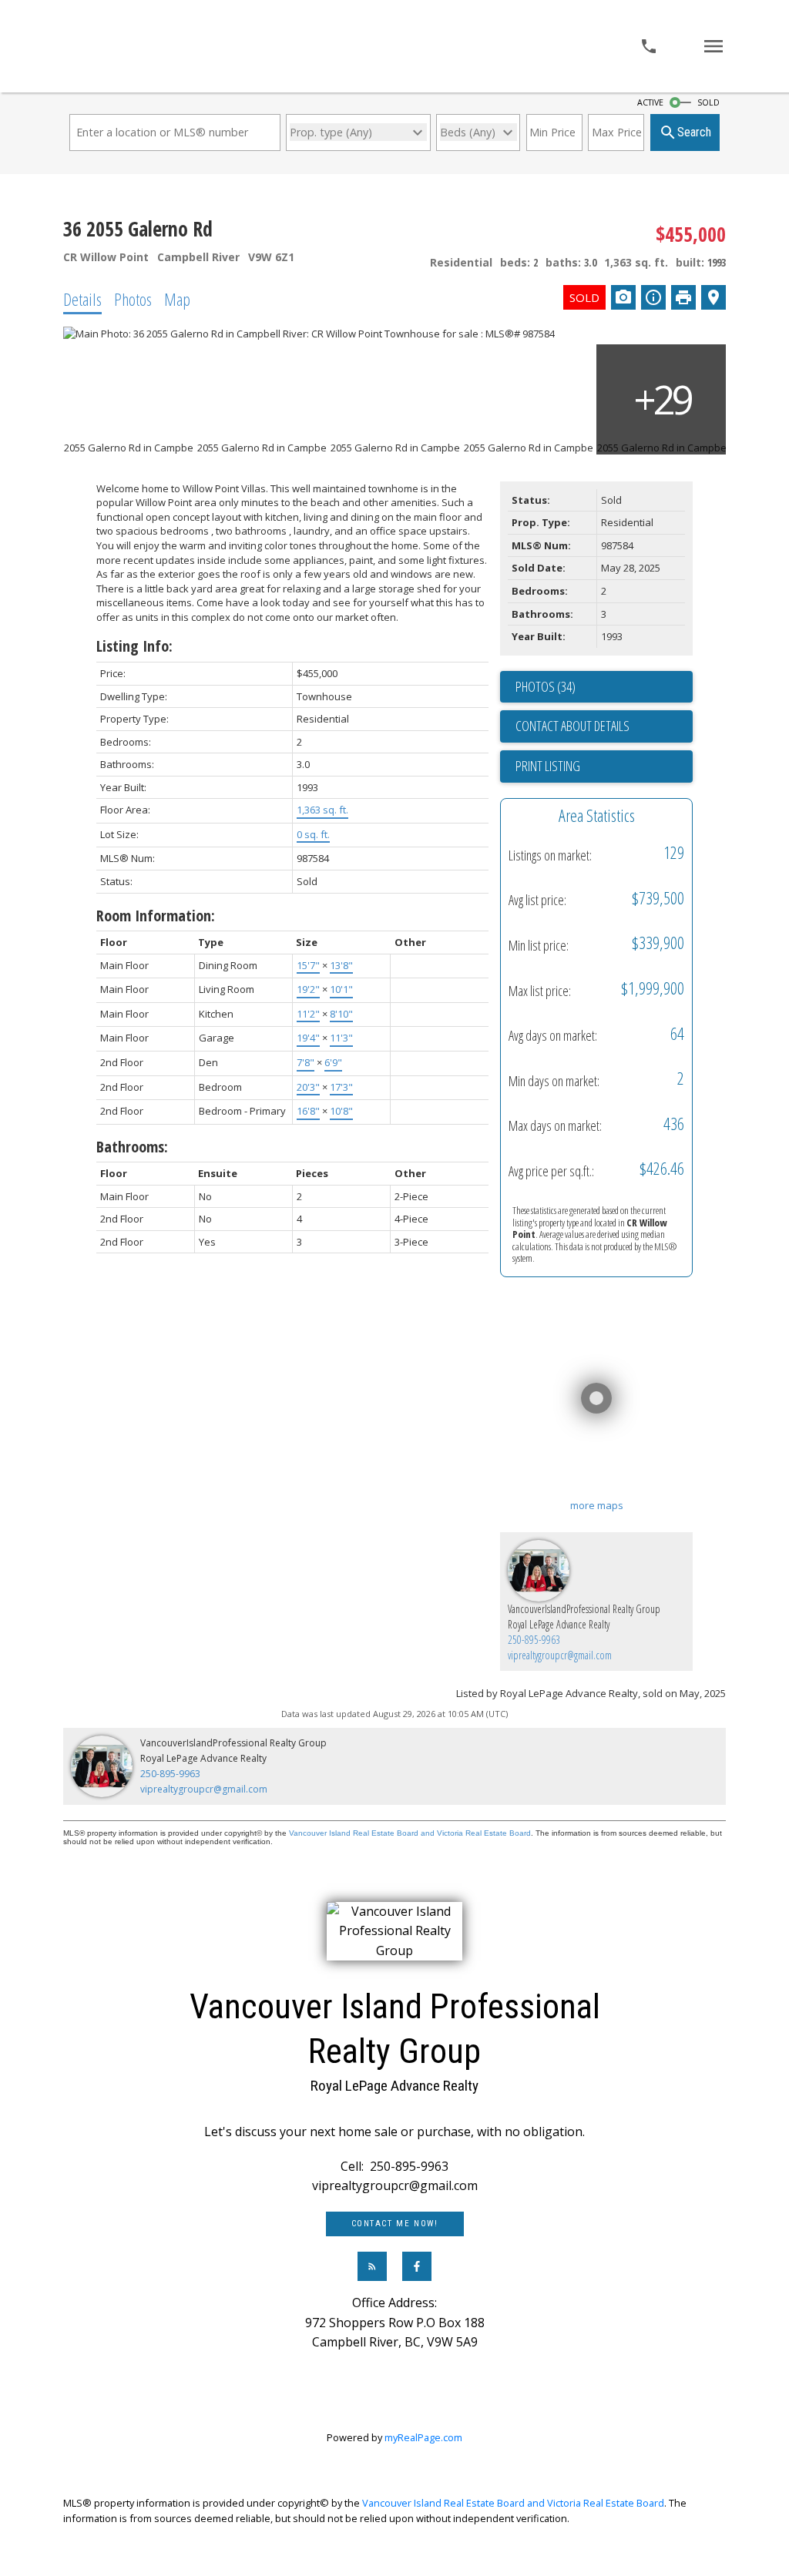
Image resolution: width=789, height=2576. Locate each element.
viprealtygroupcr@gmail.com (560, 1655)
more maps (597, 1505)
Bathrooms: (132, 1147)
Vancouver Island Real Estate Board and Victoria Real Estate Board (410, 1833)
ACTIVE (650, 102)
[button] (395, 2224)
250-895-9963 (534, 1640)
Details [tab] (82, 299)
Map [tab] (177, 299)
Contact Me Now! (395, 2224)
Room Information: (156, 916)
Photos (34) (546, 686)
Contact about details (572, 726)
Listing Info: (134, 646)
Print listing (548, 766)
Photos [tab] (133, 299)
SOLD (708, 102)
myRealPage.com (423, 2437)
